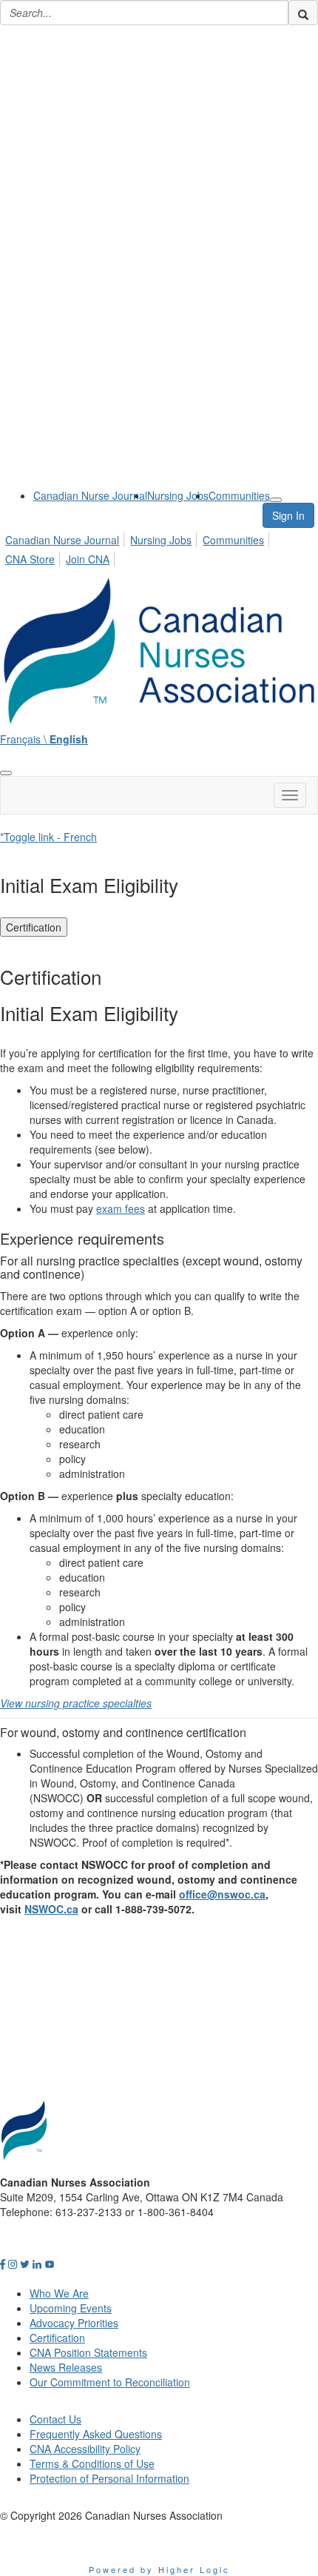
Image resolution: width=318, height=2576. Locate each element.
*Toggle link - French (48, 837)
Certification (34, 927)
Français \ (44, 739)
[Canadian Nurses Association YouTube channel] (50, 2264)
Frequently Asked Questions (96, 2434)
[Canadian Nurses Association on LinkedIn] (37, 2264)
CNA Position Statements (88, 2352)
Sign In (288, 515)
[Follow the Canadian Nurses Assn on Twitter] (25, 2264)
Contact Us (55, 2419)
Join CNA (88, 559)
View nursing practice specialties (76, 1703)
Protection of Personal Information (109, 2478)
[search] (303, 13)
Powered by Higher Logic (159, 2569)
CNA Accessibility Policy (85, 2449)
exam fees (121, 1208)
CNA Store (30, 559)
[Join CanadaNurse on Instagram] (13, 2264)
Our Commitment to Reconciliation (110, 2382)
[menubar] (159, 547)
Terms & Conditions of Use (92, 2463)
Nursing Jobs (178, 495)
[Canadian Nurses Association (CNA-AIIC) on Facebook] (3, 2264)
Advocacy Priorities (74, 2323)
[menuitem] (90, 495)
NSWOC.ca (51, 1909)
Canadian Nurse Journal (90, 495)
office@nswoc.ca (222, 1894)
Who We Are (59, 2293)
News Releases (66, 2367)
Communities (239, 495)
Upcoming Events (71, 2308)
